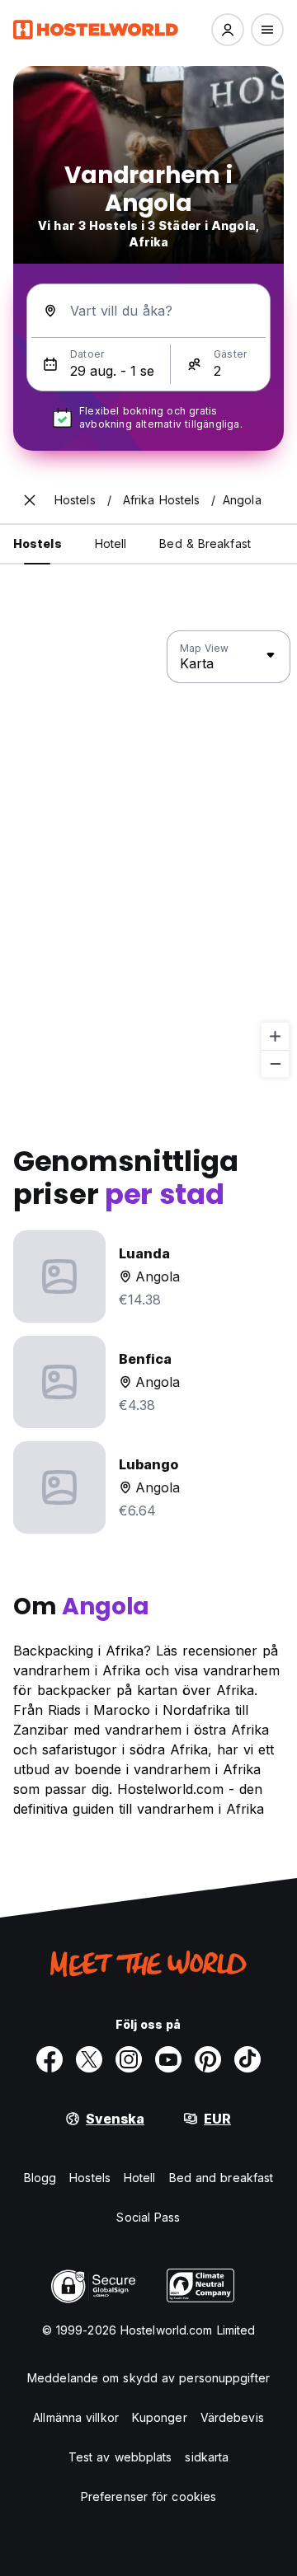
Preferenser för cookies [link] (148, 2496)
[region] (148, 855)
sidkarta (207, 2457)
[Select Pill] (228, 30)
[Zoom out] (275, 1063)
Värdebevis (232, 2417)
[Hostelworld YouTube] (168, 2059)
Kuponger (160, 2417)
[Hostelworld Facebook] (49, 2059)
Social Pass (148, 2217)
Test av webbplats (120, 2457)
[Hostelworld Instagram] (129, 2059)
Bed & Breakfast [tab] (205, 543)
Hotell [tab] (111, 543)
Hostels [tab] (38, 543)
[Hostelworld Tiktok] (247, 2059)
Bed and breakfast (222, 2178)
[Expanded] (30, 500)
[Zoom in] (275, 1036)
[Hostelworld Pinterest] (208, 2059)
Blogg (40, 2178)
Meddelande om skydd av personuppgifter (148, 2378)
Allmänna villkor (76, 2417)
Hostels (90, 2178)
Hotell (140, 2178)
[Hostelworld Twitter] (89, 2059)
